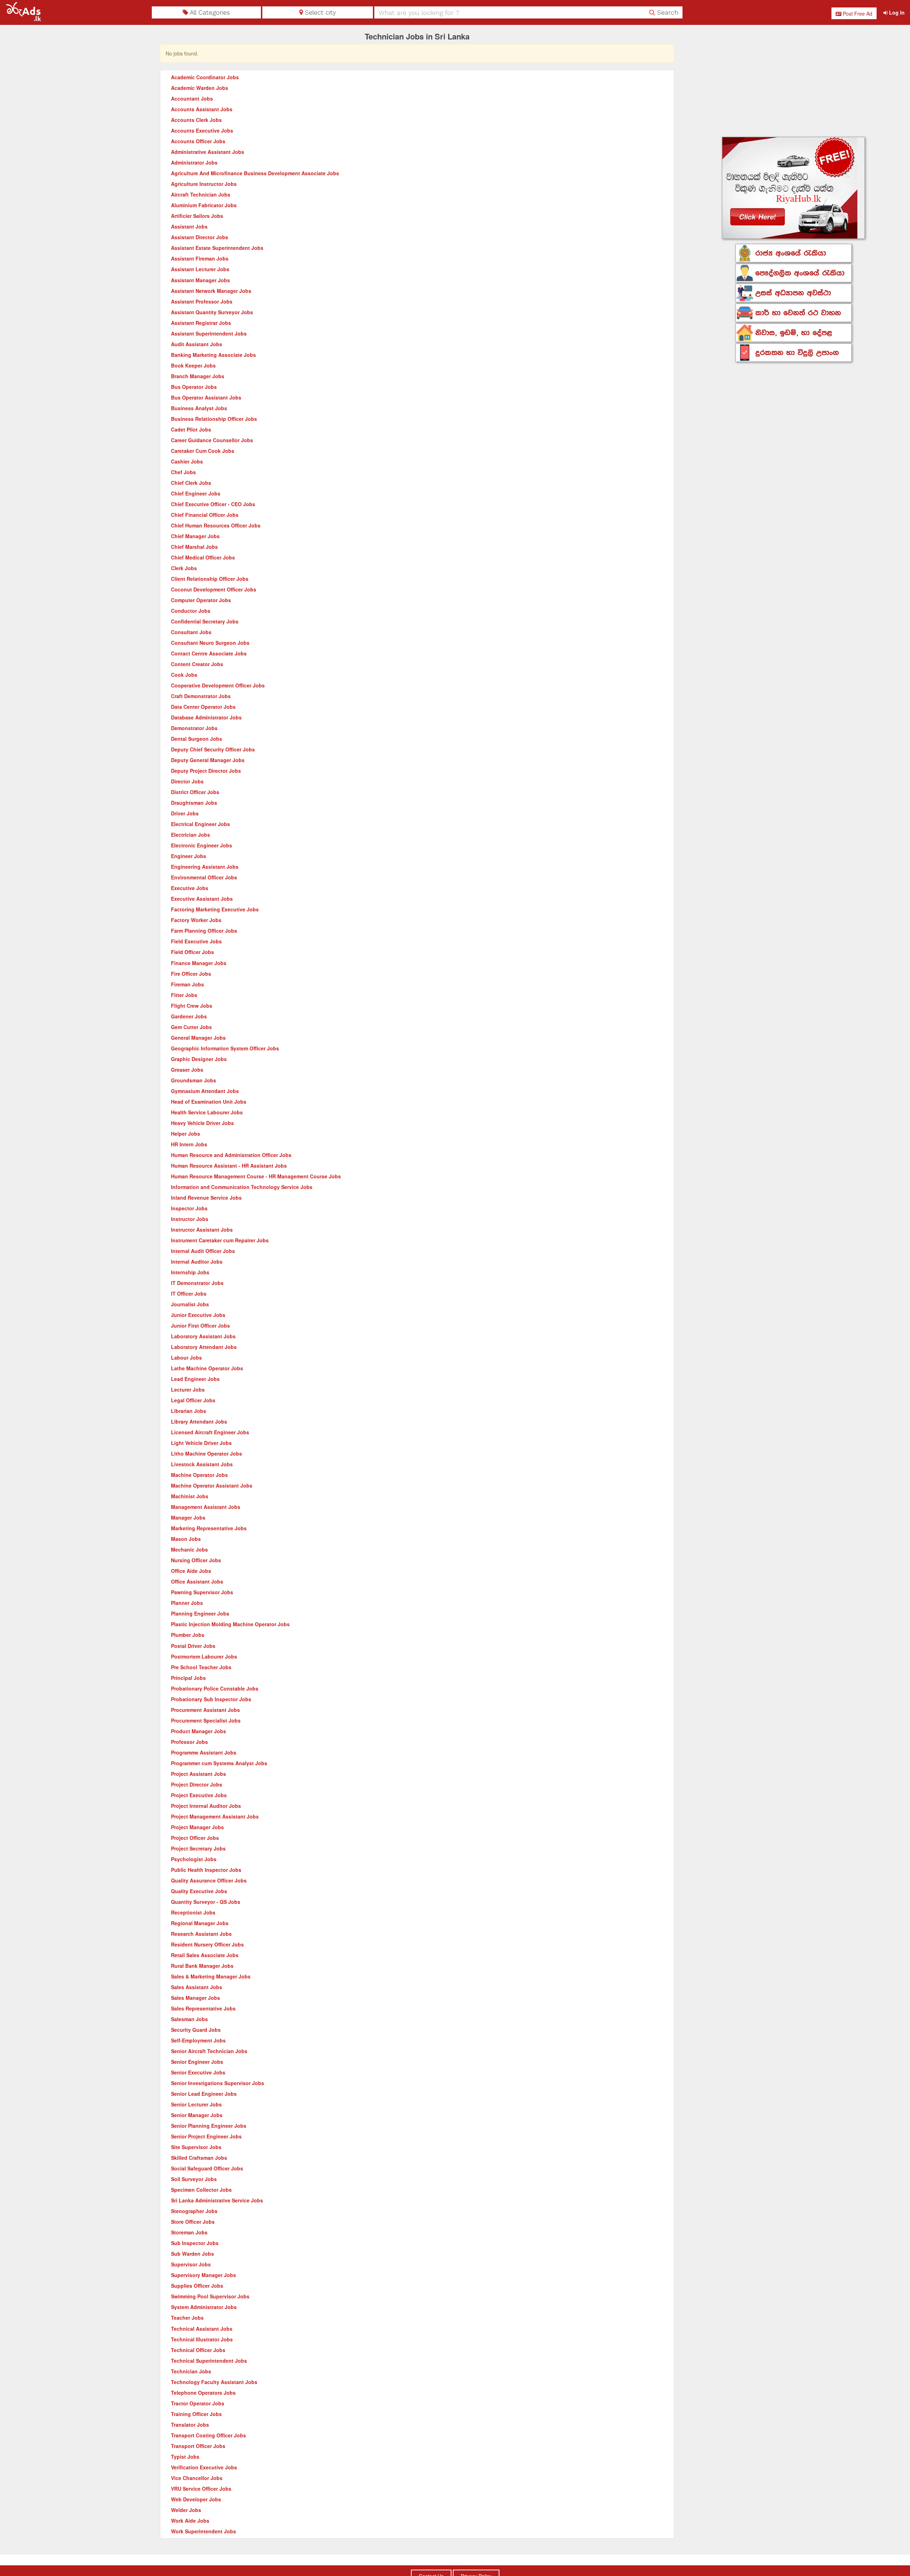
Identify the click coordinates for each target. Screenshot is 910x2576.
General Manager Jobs (198, 1038)
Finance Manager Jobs (199, 963)
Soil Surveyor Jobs (194, 2179)
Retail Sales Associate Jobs (205, 1955)
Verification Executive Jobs (204, 2467)
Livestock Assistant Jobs (202, 1464)
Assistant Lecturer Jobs (200, 269)
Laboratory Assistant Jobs (203, 1336)
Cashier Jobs (187, 461)
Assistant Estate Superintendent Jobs (217, 248)
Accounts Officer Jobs (198, 141)
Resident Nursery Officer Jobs (207, 1944)
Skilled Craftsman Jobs (199, 2158)
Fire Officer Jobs (191, 974)
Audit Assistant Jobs (197, 344)
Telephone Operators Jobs (203, 2393)
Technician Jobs (191, 2371)
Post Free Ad (857, 14)
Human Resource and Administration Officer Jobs (231, 1155)
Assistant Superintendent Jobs (209, 333)
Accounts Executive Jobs (202, 130)
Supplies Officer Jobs (197, 2286)
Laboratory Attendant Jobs (204, 1347)
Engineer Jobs (189, 856)
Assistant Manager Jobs (200, 280)
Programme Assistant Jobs (204, 1752)
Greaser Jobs (187, 1070)
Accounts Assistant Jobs (202, 109)
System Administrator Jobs (204, 2307)
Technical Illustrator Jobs (202, 2339)
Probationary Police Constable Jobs (215, 1688)
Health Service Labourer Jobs (207, 1112)
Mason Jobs (186, 1539)
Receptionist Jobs (193, 1912)
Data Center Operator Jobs (203, 707)
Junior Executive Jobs (198, 1315)
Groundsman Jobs (194, 1080)
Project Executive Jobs (199, 1795)
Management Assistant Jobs (206, 1507)
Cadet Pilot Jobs (191, 429)
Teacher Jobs (187, 2318)
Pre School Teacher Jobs (201, 1667)
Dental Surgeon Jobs (197, 739)
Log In (896, 12)
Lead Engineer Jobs (195, 1379)
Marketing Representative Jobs (209, 1528)
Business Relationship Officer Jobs (214, 419)
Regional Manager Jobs (200, 1923)
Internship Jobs (190, 1272)
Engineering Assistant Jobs (205, 867)
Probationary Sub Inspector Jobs (211, 1699)
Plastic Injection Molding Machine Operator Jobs (230, 1624)
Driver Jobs (185, 813)
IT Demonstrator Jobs (197, 1283)
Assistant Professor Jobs (202, 301)
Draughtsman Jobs (194, 803)
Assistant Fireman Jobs (200, 258)
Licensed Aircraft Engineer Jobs (210, 1432)
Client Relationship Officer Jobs (210, 579)
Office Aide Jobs (191, 1571)
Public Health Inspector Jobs (206, 1870)
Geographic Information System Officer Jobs (225, 1048)
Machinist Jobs (190, 1496)
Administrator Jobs (194, 162)
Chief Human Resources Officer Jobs (216, 525)
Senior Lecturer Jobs (196, 2104)
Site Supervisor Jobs (196, 2147)
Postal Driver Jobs (193, 1646)
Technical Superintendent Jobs (209, 2361)
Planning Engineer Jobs (200, 1613)
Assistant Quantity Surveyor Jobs (212, 312)
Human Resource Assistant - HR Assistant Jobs (229, 1166)
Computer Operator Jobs (201, 600)
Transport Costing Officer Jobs (208, 2435)
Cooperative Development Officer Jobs (218, 685)
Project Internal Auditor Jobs (206, 1806)
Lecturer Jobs (188, 1389)
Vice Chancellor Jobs (197, 2478)
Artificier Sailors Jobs (197, 216)
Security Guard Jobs (196, 2030)
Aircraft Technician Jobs (201, 194)
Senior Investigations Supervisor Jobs (218, 2083)
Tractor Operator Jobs (198, 2403)
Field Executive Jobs (196, 941)
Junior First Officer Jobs (200, 1326)
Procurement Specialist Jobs (206, 1720)
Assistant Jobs (189, 226)
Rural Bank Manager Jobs (202, 1966)
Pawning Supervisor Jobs (202, 1592)
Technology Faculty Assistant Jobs (214, 2382)
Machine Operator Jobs (199, 1475)
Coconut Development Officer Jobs (214, 589)
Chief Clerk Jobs (191, 483)
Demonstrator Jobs (194, 728)
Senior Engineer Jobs (197, 2062)
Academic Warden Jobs (200, 88)
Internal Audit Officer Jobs (203, 1251)
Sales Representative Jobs (203, 2008)
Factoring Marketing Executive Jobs (215, 909)
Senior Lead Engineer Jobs (204, 2094)
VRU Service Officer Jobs (201, 2489)
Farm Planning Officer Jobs (204, 931)
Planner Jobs (187, 1603)
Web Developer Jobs (196, 2499)
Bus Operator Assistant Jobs (206, 397)
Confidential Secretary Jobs (205, 621)
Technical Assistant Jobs (202, 2329)
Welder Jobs (186, 2510)
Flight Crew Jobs (192, 1006)
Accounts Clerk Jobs (196, 120)
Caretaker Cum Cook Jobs (203, 451)
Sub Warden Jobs (192, 2254)
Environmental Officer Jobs (204, 877)
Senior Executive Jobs (198, 2072)
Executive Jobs (190, 888)
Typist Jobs (185, 2457)
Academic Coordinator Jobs (205, 77)
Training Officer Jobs (196, 2414)
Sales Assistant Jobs (197, 1987)
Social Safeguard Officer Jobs (207, 2168)
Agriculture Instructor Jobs (204, 184)
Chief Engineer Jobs (196, 493)
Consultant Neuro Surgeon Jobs (210, 643)
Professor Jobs (189, 1742)
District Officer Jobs (195, 792)
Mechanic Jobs (189, 1549)
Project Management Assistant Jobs (215, 1816)
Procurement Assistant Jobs (205, 1710)
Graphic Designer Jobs (199, 1059)
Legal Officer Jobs (193, 1400)
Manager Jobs (188, 1517)
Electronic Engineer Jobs (202, 845)
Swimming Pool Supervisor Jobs (210, 2296)
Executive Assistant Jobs (202, 899)
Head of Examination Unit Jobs (209, 1102)
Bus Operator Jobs (194, 387)
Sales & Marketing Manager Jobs (211, 1976)
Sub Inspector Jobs (195, 2243)
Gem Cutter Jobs (191, 1027)
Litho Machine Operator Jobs (207, 1453)
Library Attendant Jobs (199, 1421)
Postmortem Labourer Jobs (204, 1656)
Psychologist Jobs (194, 1859)
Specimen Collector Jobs (201, 2190)
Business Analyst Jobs (199, 408)
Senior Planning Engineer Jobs (209, 2126)
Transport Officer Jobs (198, 2446)
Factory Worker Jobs (196, 920)
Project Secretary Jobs (198, 1848)
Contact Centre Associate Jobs (209, 653)
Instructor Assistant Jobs (202, 1230)
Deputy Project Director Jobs (206, 771)
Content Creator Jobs (197, 664)
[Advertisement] (794, 82)
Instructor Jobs (190, 1219)
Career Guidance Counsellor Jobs (212, 440)
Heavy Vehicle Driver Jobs (202, 1123)
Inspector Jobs (189, 1208)
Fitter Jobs (184, 995)
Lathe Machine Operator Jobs (207, 1368)
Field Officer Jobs (192, 952)
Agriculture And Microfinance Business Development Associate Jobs (255, 173)
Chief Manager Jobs (195, 536)
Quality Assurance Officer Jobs (209, 1880)
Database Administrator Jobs (206, 717)
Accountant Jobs (192, 98)
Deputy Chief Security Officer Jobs (213, 749)
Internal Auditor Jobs (197, 1262)
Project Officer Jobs (195, 1838)
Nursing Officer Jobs (196, 1560)
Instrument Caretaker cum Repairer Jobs (220, 1240)
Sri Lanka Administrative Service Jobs (217, 2200)
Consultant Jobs (191, 632)
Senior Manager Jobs (197, 2115)
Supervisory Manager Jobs (204, 2275)
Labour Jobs (186, 1357)
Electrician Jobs (191, 835)
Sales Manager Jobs (196, 1998)
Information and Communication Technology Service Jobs (242, 1187)
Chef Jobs (183, 472)
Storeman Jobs (189, 2232)
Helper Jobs (186, 1134)
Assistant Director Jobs (200, 237)
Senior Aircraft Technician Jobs (209, 2051)
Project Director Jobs (197, 1784)
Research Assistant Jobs (201, 1934)
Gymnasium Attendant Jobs (205, 1091)
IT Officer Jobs (189, 1294)
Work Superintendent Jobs (204, 2531)
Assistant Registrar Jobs (201, 323)
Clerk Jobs (184, 568)
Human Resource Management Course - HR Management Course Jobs (256, 1176)
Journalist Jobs (190, 1304)
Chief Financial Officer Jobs (205, 515)
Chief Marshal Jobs (194, 547)
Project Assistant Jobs (199, 1774)
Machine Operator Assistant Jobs (212, 1485)
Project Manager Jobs (197, 1827)
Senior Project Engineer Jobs (206, 2136)
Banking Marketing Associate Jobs (213, 355)
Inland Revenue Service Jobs (206, 1198)
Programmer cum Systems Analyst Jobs (219, 1763)
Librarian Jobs (189, 1411)
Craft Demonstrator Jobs (201, 696)
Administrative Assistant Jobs (208, 152)
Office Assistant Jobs (197, 1581)
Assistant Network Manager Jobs (211, 291)
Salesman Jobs (189, 2019)
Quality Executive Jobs (199, 1891)
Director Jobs (187, 781)
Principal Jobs (188, 1678)
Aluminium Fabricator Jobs (204, 205)
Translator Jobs (190, 2425)
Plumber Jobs (188, 1635)
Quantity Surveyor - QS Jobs (206, 1902)
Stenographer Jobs (194, 2211)
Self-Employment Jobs (198, 2040)
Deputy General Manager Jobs (208, 760)
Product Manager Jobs (199, 1731)
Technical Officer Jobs (198, 2350)
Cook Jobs (184, 675)
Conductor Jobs (191, 611)
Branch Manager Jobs (198, 376)
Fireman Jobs (188, 984)
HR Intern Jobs (189, 1144)
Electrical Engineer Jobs (200, 824)
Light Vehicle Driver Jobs (201, 1443)
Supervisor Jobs (191, 2264)
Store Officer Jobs (193, 2222)
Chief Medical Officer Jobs (203, 557)
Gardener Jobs (189, 1016)
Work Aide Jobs (190, 2521)
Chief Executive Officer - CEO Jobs (213, 504)
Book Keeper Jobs (193, 365)
